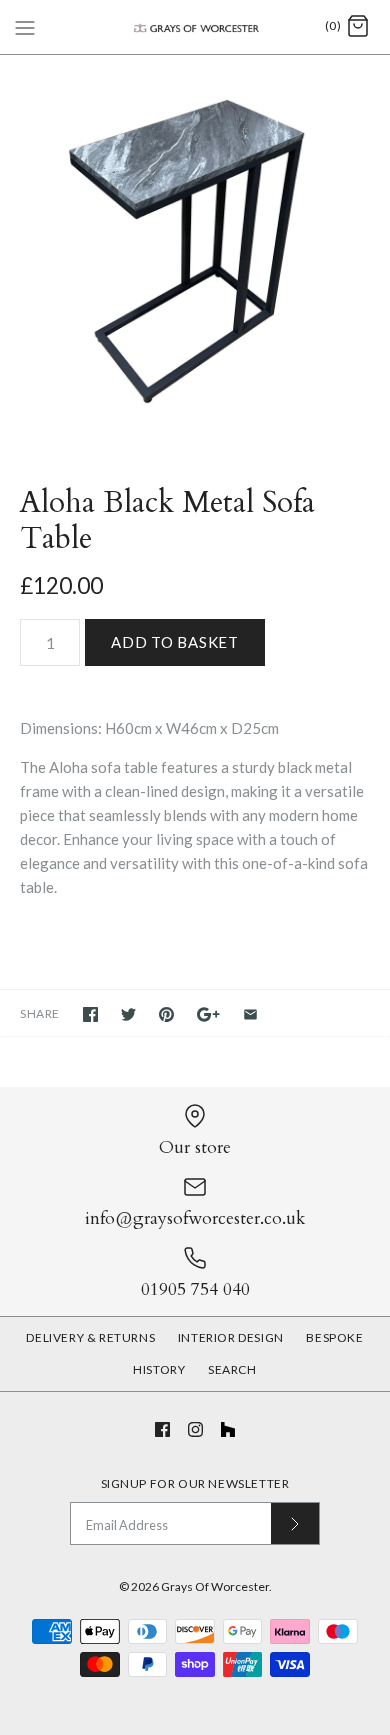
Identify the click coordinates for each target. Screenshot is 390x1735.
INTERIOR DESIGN (231, 1337)
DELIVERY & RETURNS (90, 1337)
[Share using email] (250, 1014)
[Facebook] (162, 1429)
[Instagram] (195, 1429)
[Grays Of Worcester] (195, 27)
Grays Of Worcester (215, 1586)
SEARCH (232, 1369)
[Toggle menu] (25, 26)
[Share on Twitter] (128, 1014)
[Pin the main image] (166, 1014)
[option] (195, 250)
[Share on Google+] (208, 1014)
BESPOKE (334, 1337)
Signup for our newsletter (195, 1483)
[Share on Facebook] (90, 1014)
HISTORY (159, 1369)
